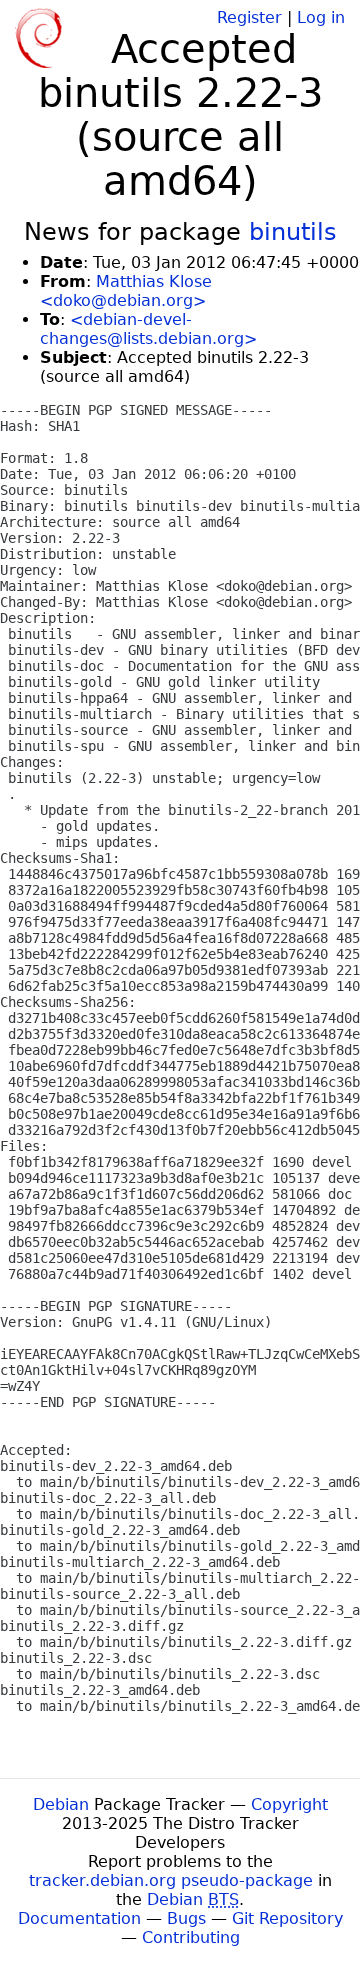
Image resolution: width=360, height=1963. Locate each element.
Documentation (79, 1918)
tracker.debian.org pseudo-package (171, 1880)
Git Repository (287, 1918)
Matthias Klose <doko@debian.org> (126, 291)
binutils (293, 232)
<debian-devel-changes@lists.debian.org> (148, 329)
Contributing (191, 1937)
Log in (321, 17)
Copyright (289, 1804)
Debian (61, 1804)
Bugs (186, 1918)
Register (249, 17)
